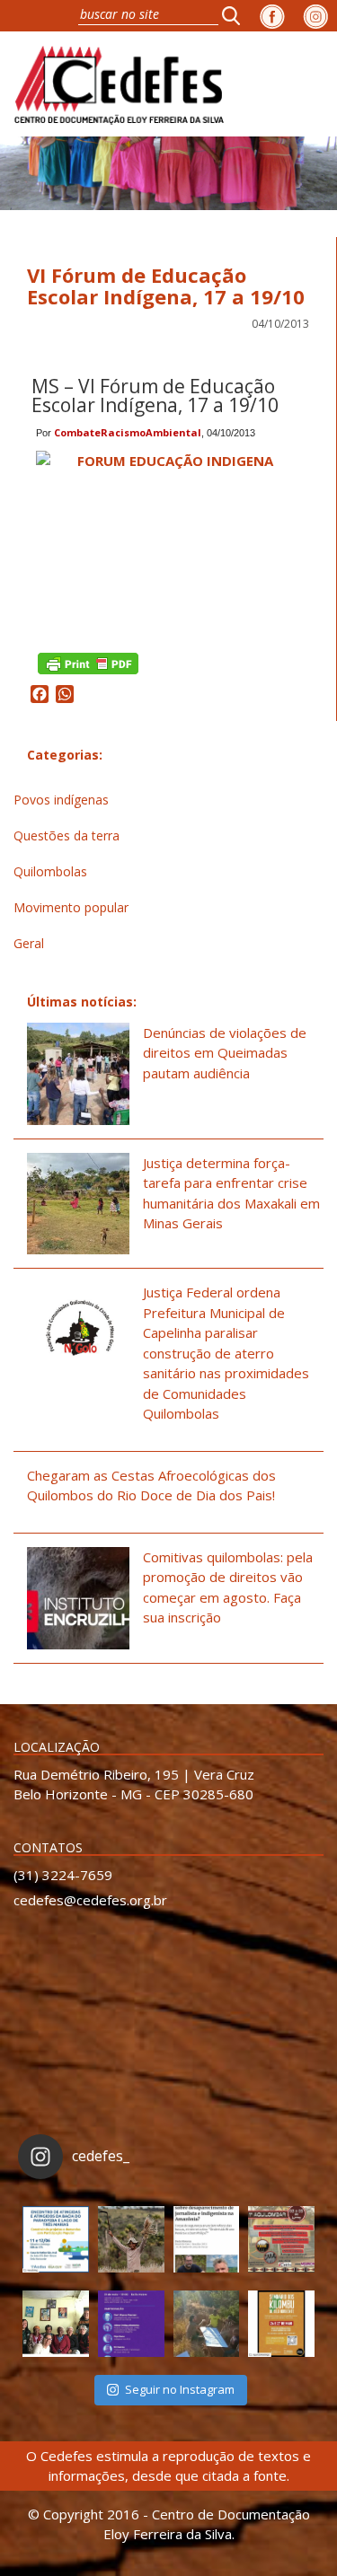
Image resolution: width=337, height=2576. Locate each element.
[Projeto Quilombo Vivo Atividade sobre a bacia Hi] (207, 2324)
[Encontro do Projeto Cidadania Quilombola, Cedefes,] (56, 2324)
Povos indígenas (61, 800)
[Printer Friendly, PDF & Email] (88, 662)
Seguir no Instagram (180, 2389)
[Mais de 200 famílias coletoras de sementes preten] (131, 2239)
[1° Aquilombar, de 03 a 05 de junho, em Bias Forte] (281, 2239)
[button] (236, 15)
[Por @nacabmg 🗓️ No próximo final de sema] (56, 2239)
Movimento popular (71, 907)
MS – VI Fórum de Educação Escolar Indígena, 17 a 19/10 (155, 396)
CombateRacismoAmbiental (128, 432)
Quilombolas (50, 871)
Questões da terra (67, 835)
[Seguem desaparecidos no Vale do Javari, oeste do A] (207, 2239)
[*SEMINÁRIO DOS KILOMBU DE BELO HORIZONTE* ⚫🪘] (281, 2324)
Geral (29, 943)
